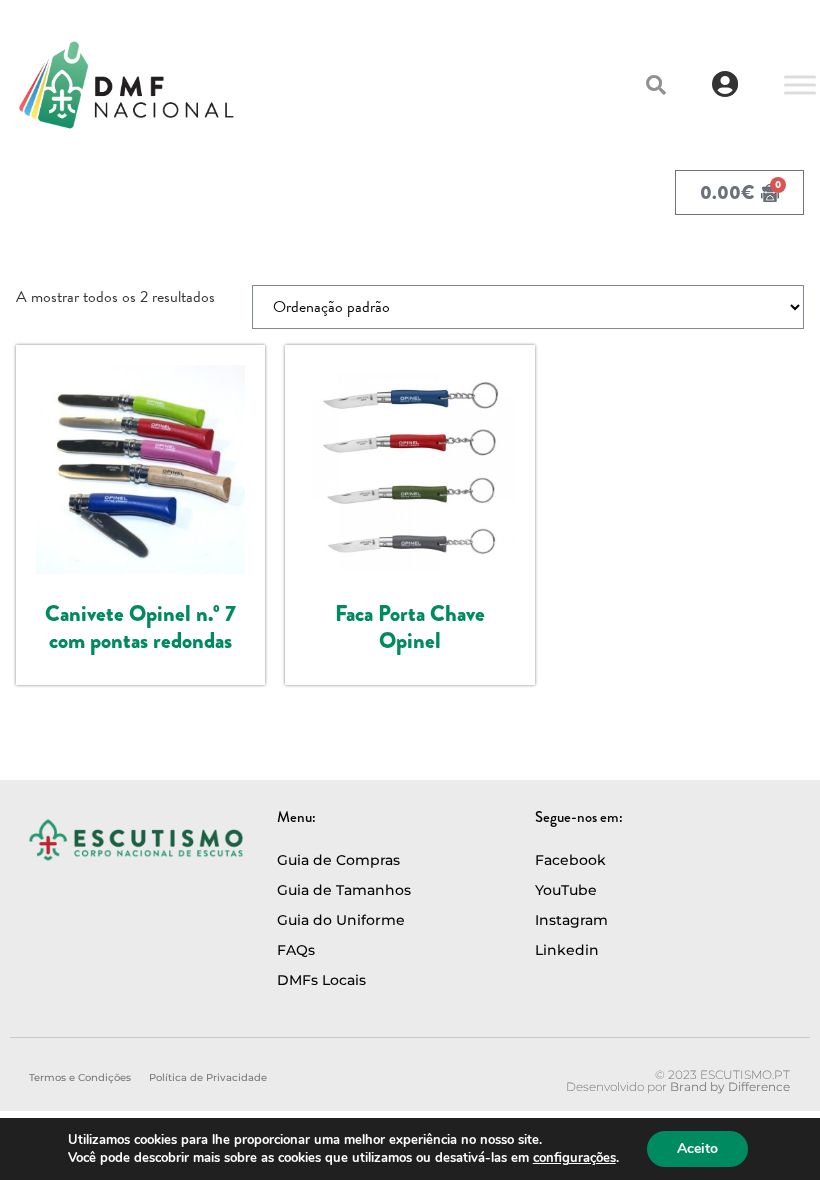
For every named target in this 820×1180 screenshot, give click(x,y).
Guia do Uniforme (341, 920)
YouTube (566, 890)
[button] (656, 85)
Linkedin (567, 950)
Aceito (697, 1148)
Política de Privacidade (208, 1077)
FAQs (296, 950)
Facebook (570, 860)
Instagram (571, 920)
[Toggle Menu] (800, 84)
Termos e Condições (80, 1077)
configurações (574, 1158)
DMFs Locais (321, 980)
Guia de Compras (338, 860)
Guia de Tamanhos (344, 890)
